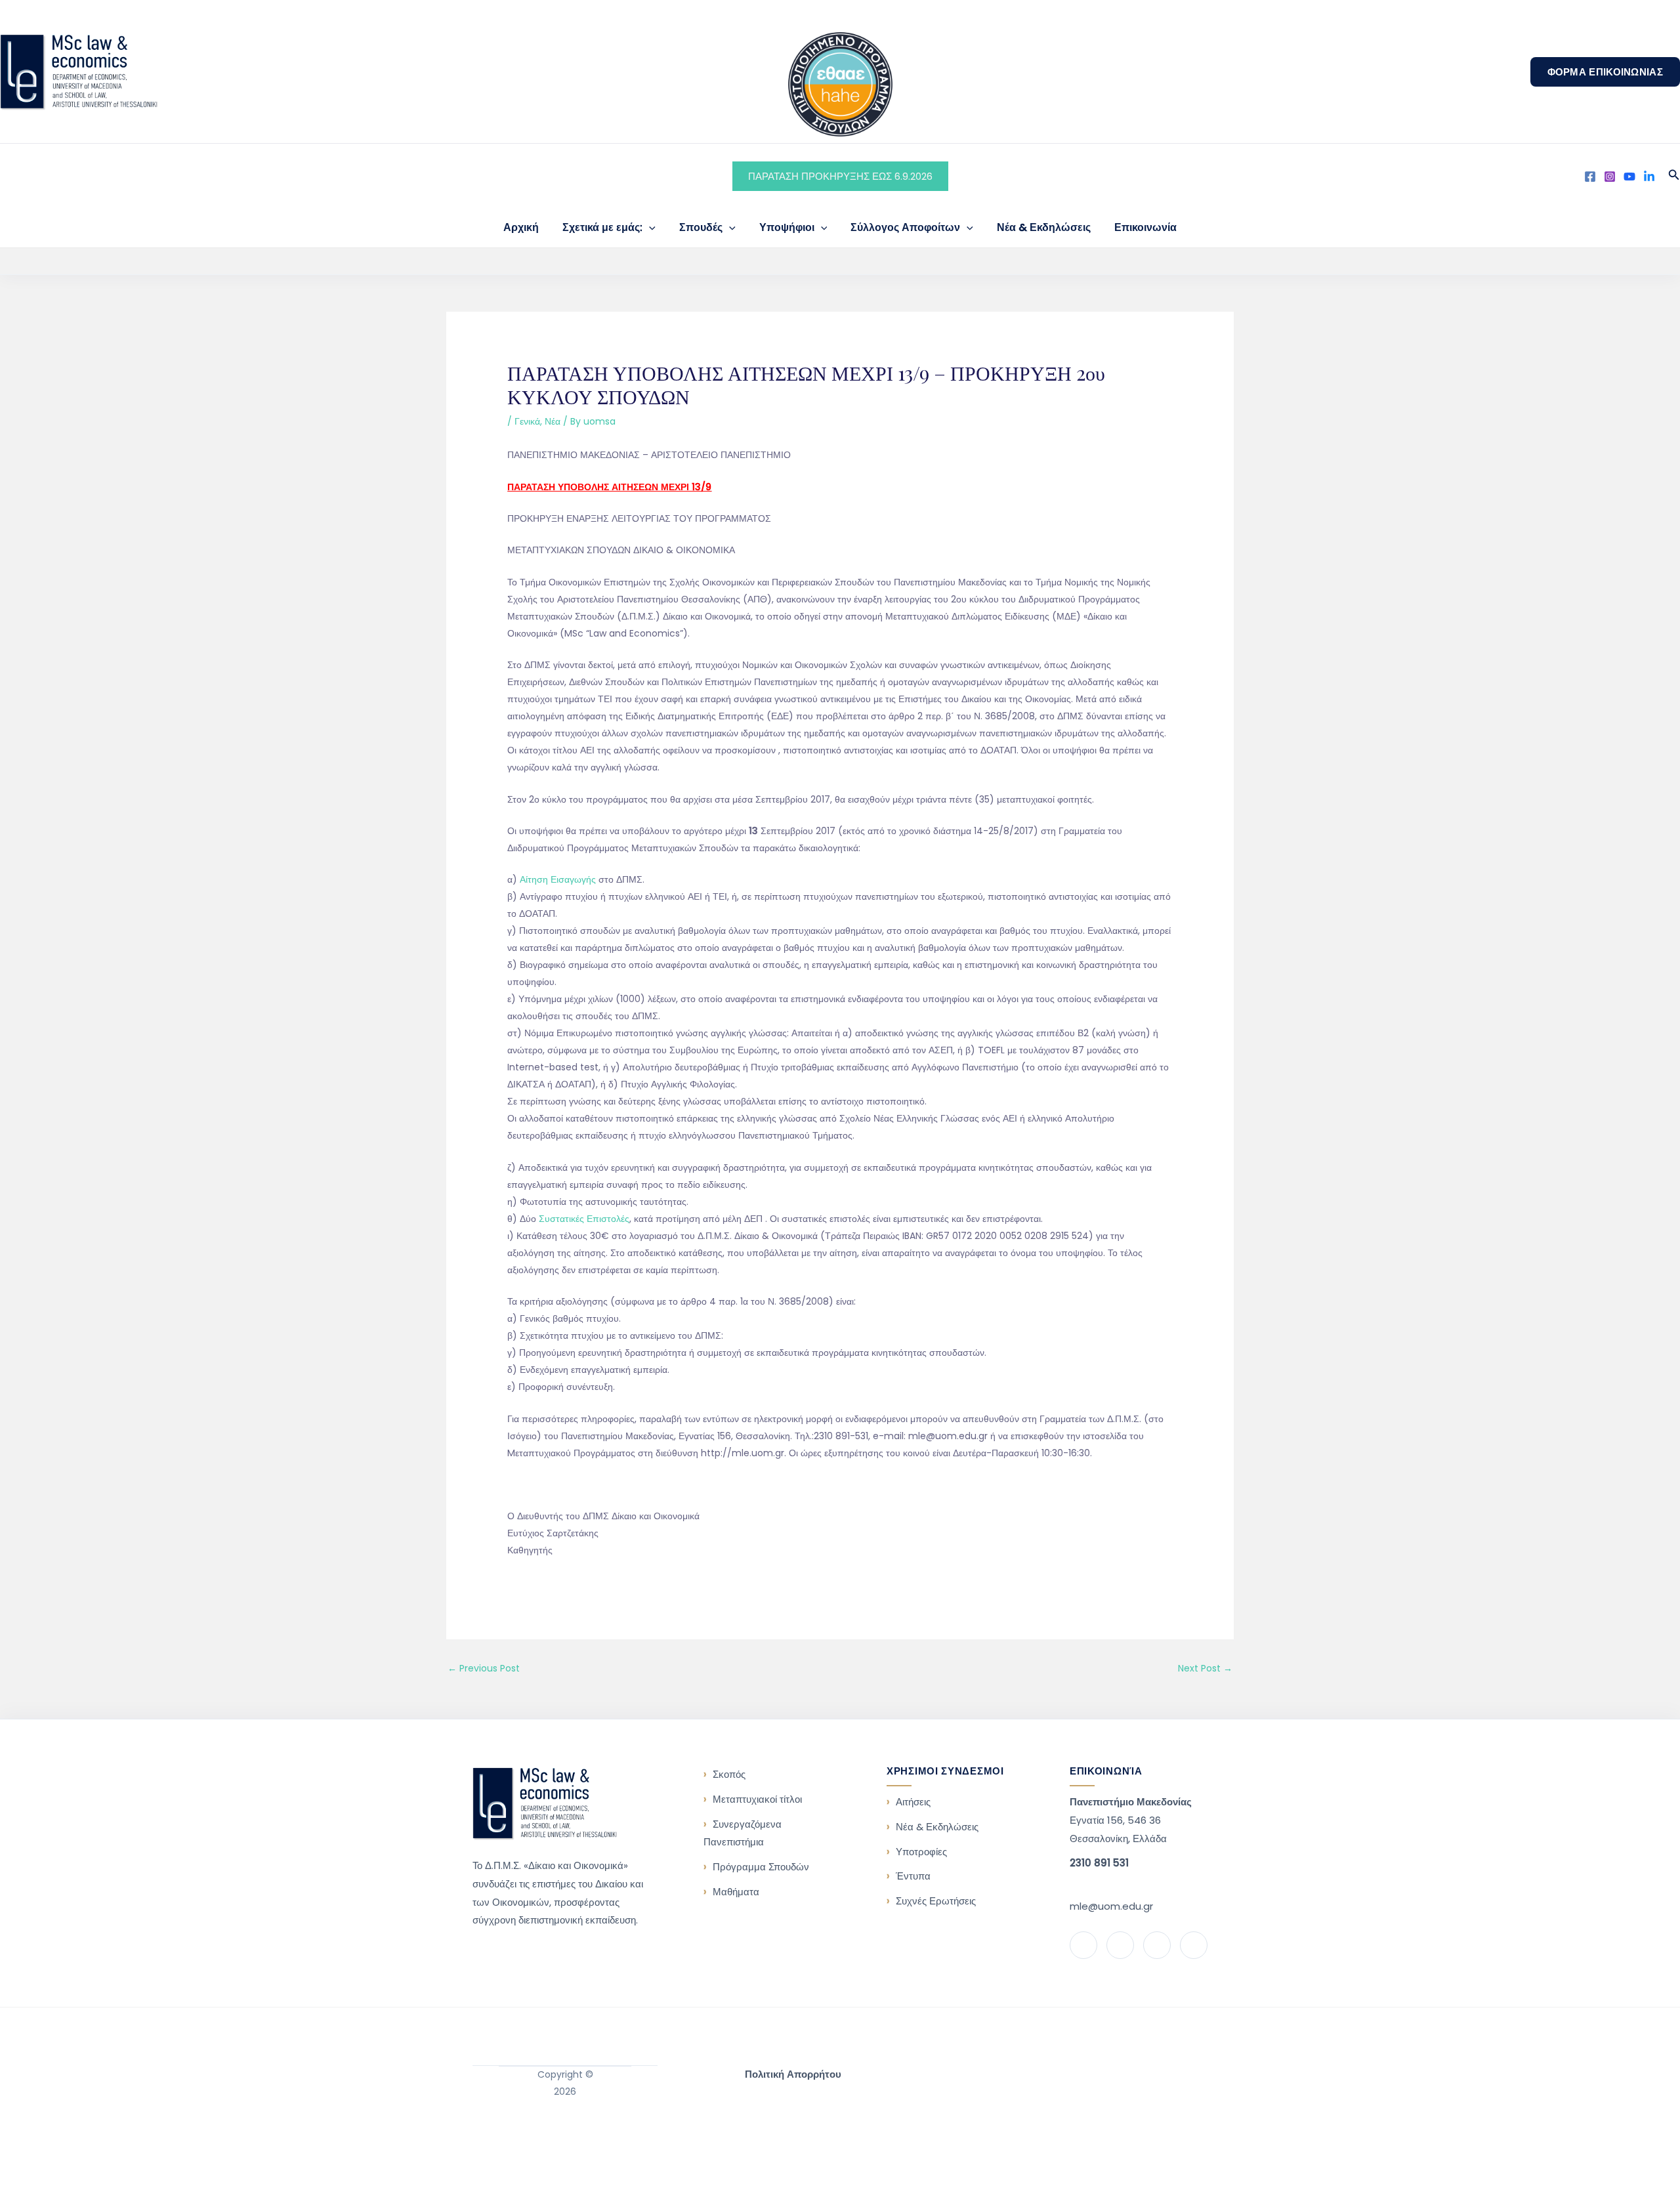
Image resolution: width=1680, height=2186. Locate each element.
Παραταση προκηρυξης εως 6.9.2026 (840, 176)
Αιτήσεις (913, 1802)
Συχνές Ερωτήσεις (936, 1901)
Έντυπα (913, 1876)
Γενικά (527, 421)
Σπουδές (701, 227)
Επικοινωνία (1145, 227)
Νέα (553, 421)
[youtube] (1629, 177)
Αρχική (521, 227)
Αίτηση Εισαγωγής (558, 879)
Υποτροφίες (921, 1852)
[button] (1605, 72)
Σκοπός (729, 1774)
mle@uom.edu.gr (1111, 1906)
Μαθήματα (736, 1892)
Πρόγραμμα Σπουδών (761, 1867)
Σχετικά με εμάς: (602, 227)
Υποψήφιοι (787, 227)
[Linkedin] (1649, 177)
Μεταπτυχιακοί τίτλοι (757, 1799)
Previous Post (484, 1668)
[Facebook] (1590, 177)
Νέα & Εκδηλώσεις (1044, 227)
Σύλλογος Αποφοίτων (905, 227)
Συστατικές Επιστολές (584, 1219)
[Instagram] (1610, 177)
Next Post (1205, 1668)
